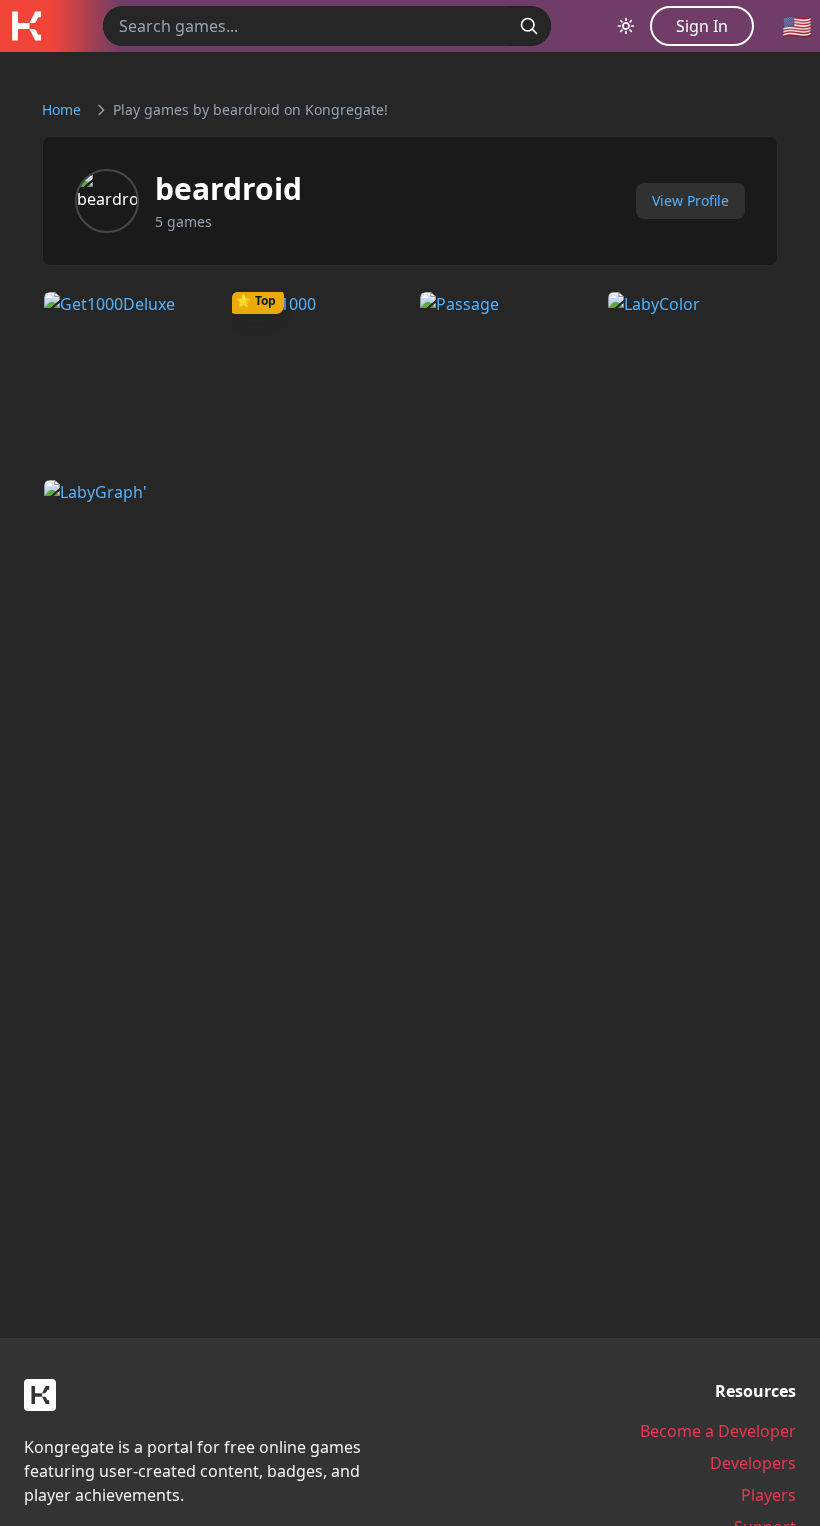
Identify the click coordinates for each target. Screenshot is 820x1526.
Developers (753, 1463)
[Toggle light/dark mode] (626, 26)
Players (768, 1495)
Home (61, 109)
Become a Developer (718, 1431)
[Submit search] (529, 26)
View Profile (690, 200)
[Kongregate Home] (26, 26)
